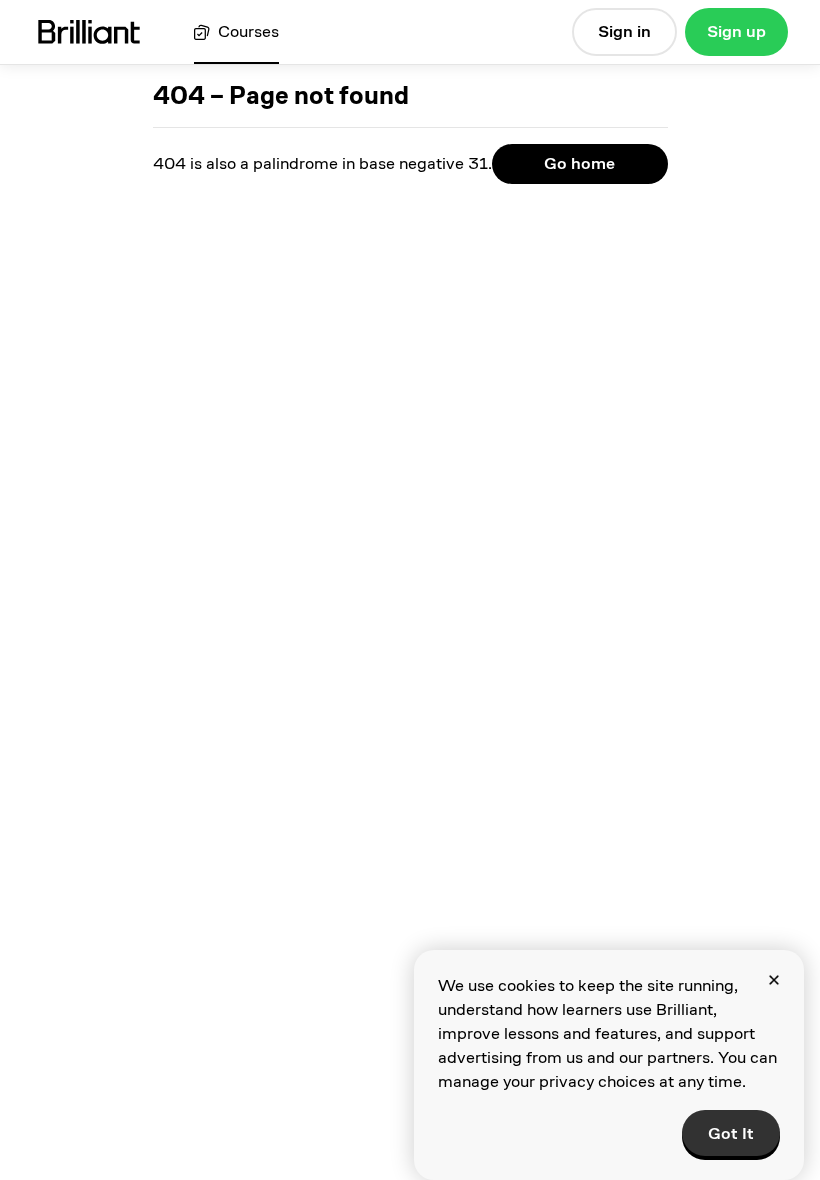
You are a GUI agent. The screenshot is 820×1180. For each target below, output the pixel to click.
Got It (731, 1133)
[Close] (774, 980)
